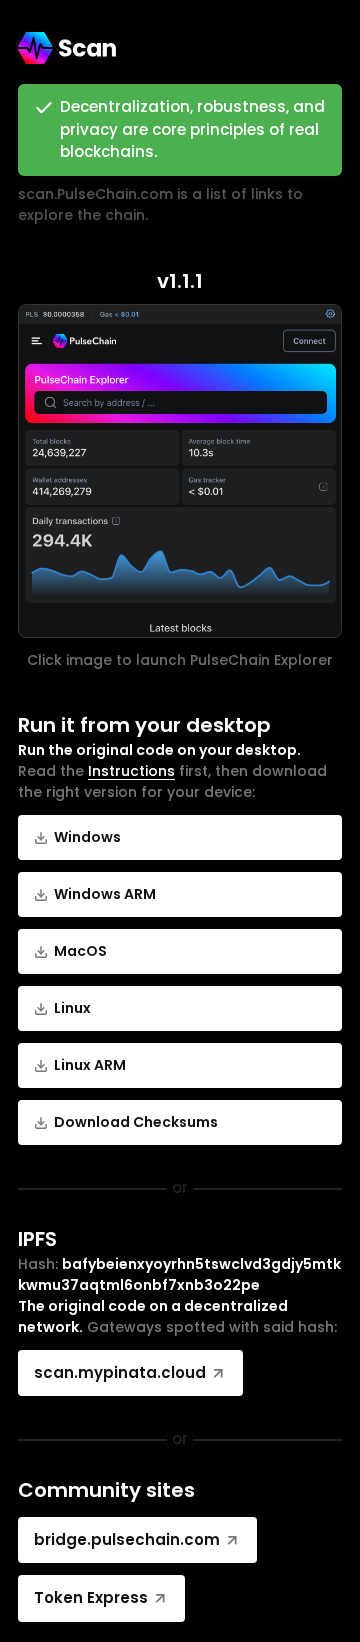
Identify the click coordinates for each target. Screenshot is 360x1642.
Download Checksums (136, 1122)
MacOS (80, 951)
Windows (87, 837)
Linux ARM (90, 1065)
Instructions (131, 771)
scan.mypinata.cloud (120, 1372)
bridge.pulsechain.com (127, 1539)
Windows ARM (105, 894)
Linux (72, 1008)
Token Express (91, 1597)
